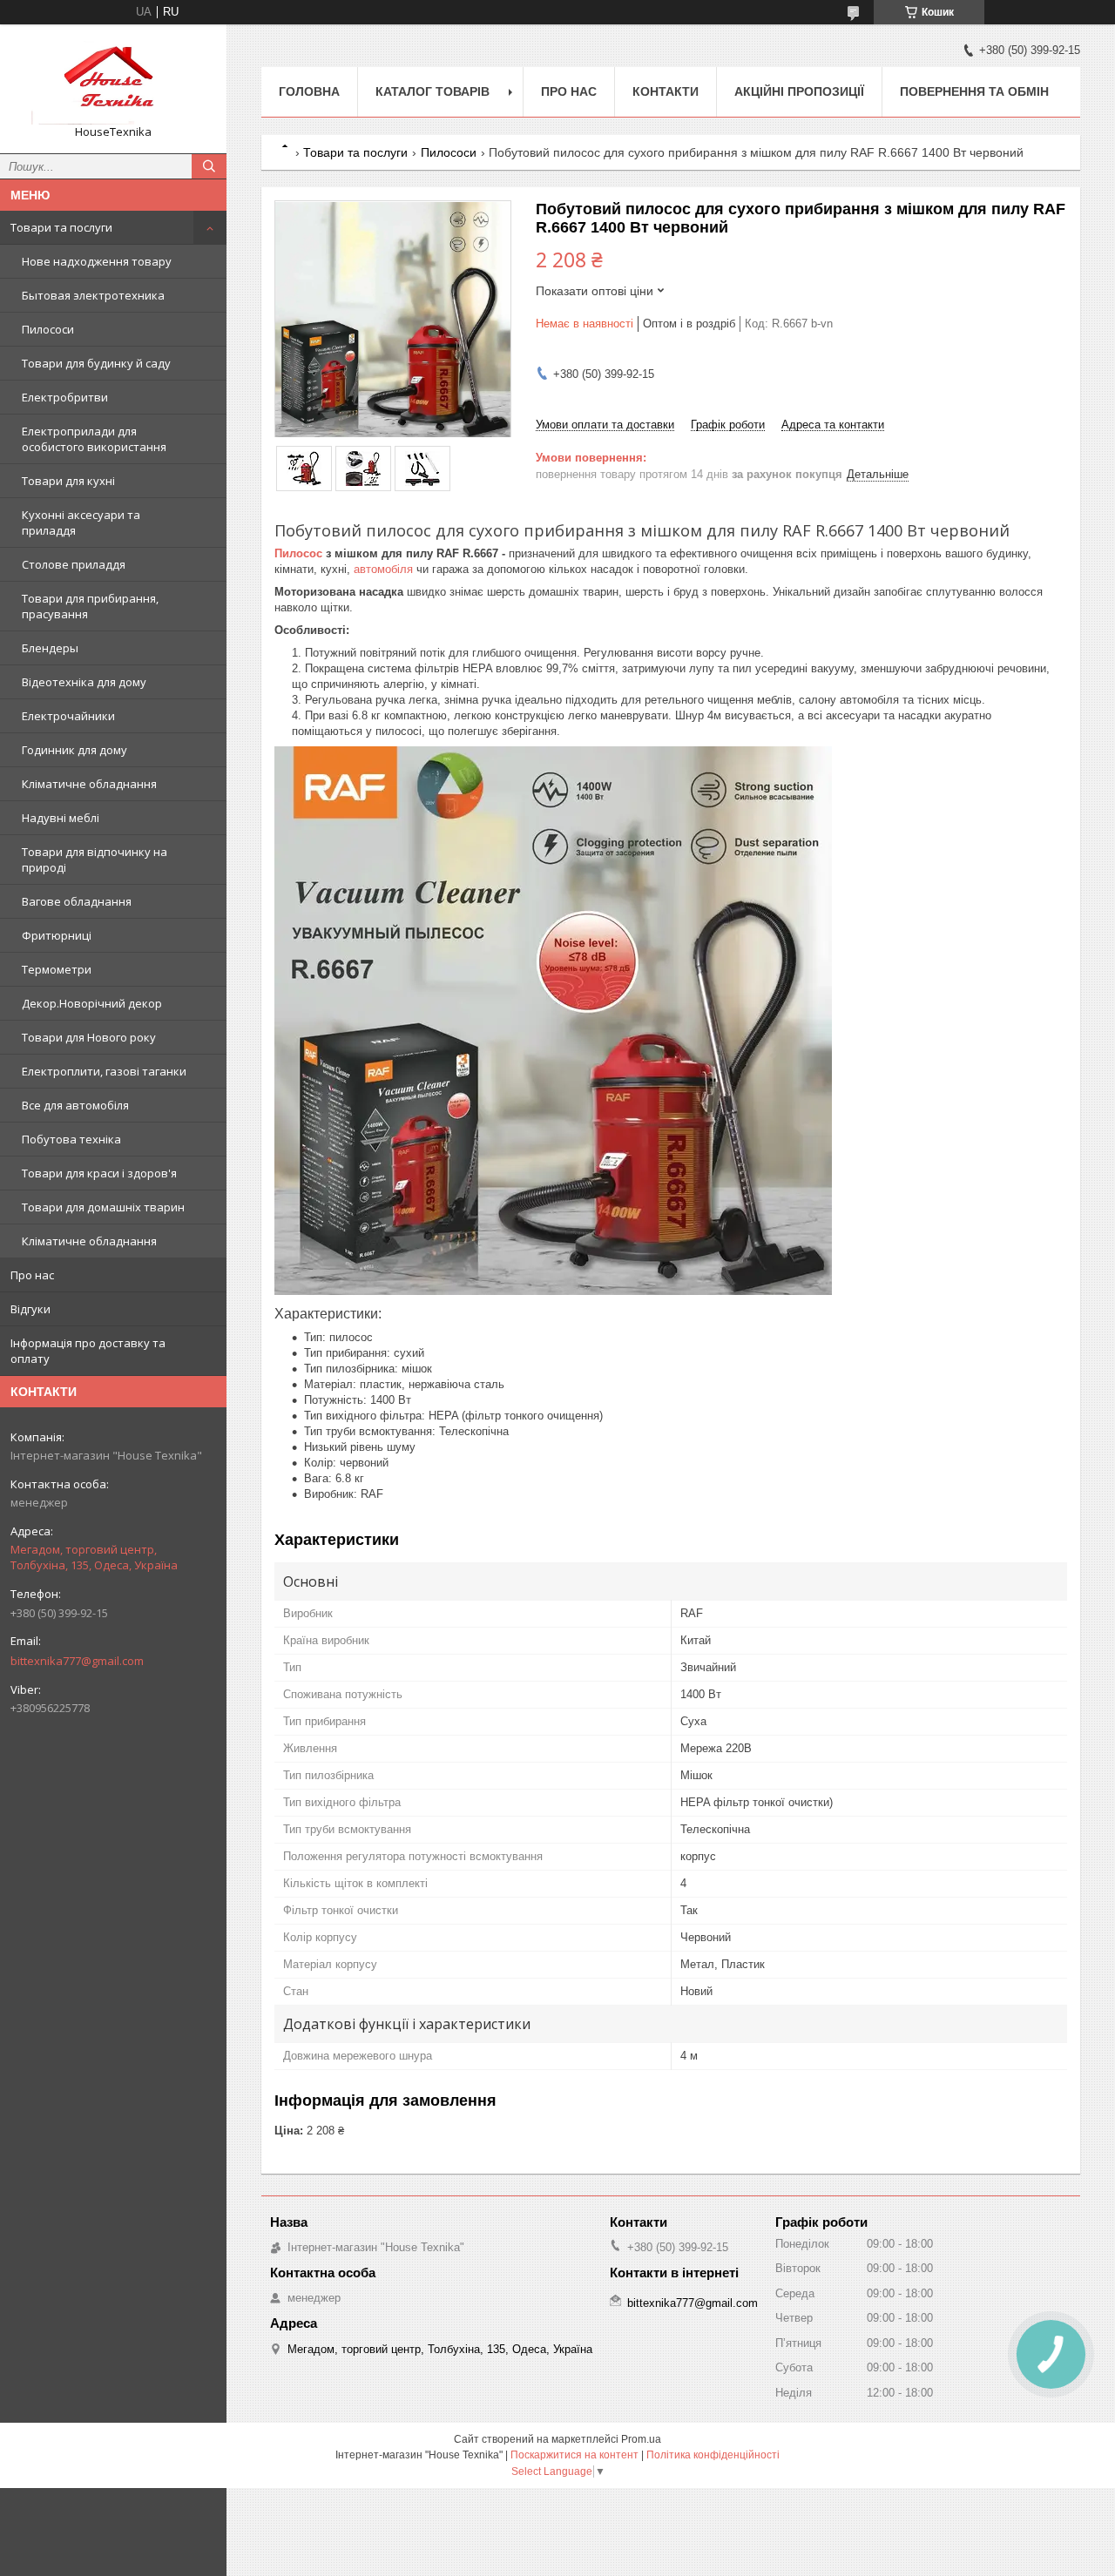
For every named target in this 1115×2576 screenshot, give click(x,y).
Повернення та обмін (974, 91)
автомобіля (383, 569)
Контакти (666, 91)
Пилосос (298, 553)
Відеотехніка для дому (84, 682)
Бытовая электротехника (93, 295)
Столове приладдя (74, 564)
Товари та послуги (61, 227)
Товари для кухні (68, 481)
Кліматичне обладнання (89, 784)
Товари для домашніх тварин (103, 1207)
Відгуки (30, 1309)
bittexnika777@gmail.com (77, 1661)
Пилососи (48, 329)
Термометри (57, 969)
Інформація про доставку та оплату (88, 1351)
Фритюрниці (57, 935)
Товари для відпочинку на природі (95, 860)
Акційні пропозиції (799, 91)
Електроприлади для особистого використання (94, 439)
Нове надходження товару (97, 261)
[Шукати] (209, 166)
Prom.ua (641, 2439)
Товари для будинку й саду (96, 363)
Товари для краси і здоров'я (99, 1173)
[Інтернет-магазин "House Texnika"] (113, 81)
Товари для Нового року (89, 1037)
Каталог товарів (432, 91)
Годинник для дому (74, 750)
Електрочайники (68, 716)
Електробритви (65, 397)
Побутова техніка (71, 1139)
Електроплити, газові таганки (104, 1071)
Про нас (32, 1275)
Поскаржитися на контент (574, 2455)
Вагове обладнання (77, 901)
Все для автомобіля (75, 1105)
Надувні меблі (61, 818)
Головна (309, 91)
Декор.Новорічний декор (92, 1003)
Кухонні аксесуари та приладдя (81, 523)
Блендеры (50, 648)
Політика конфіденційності (713, 2455)
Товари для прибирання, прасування (90, 606)
